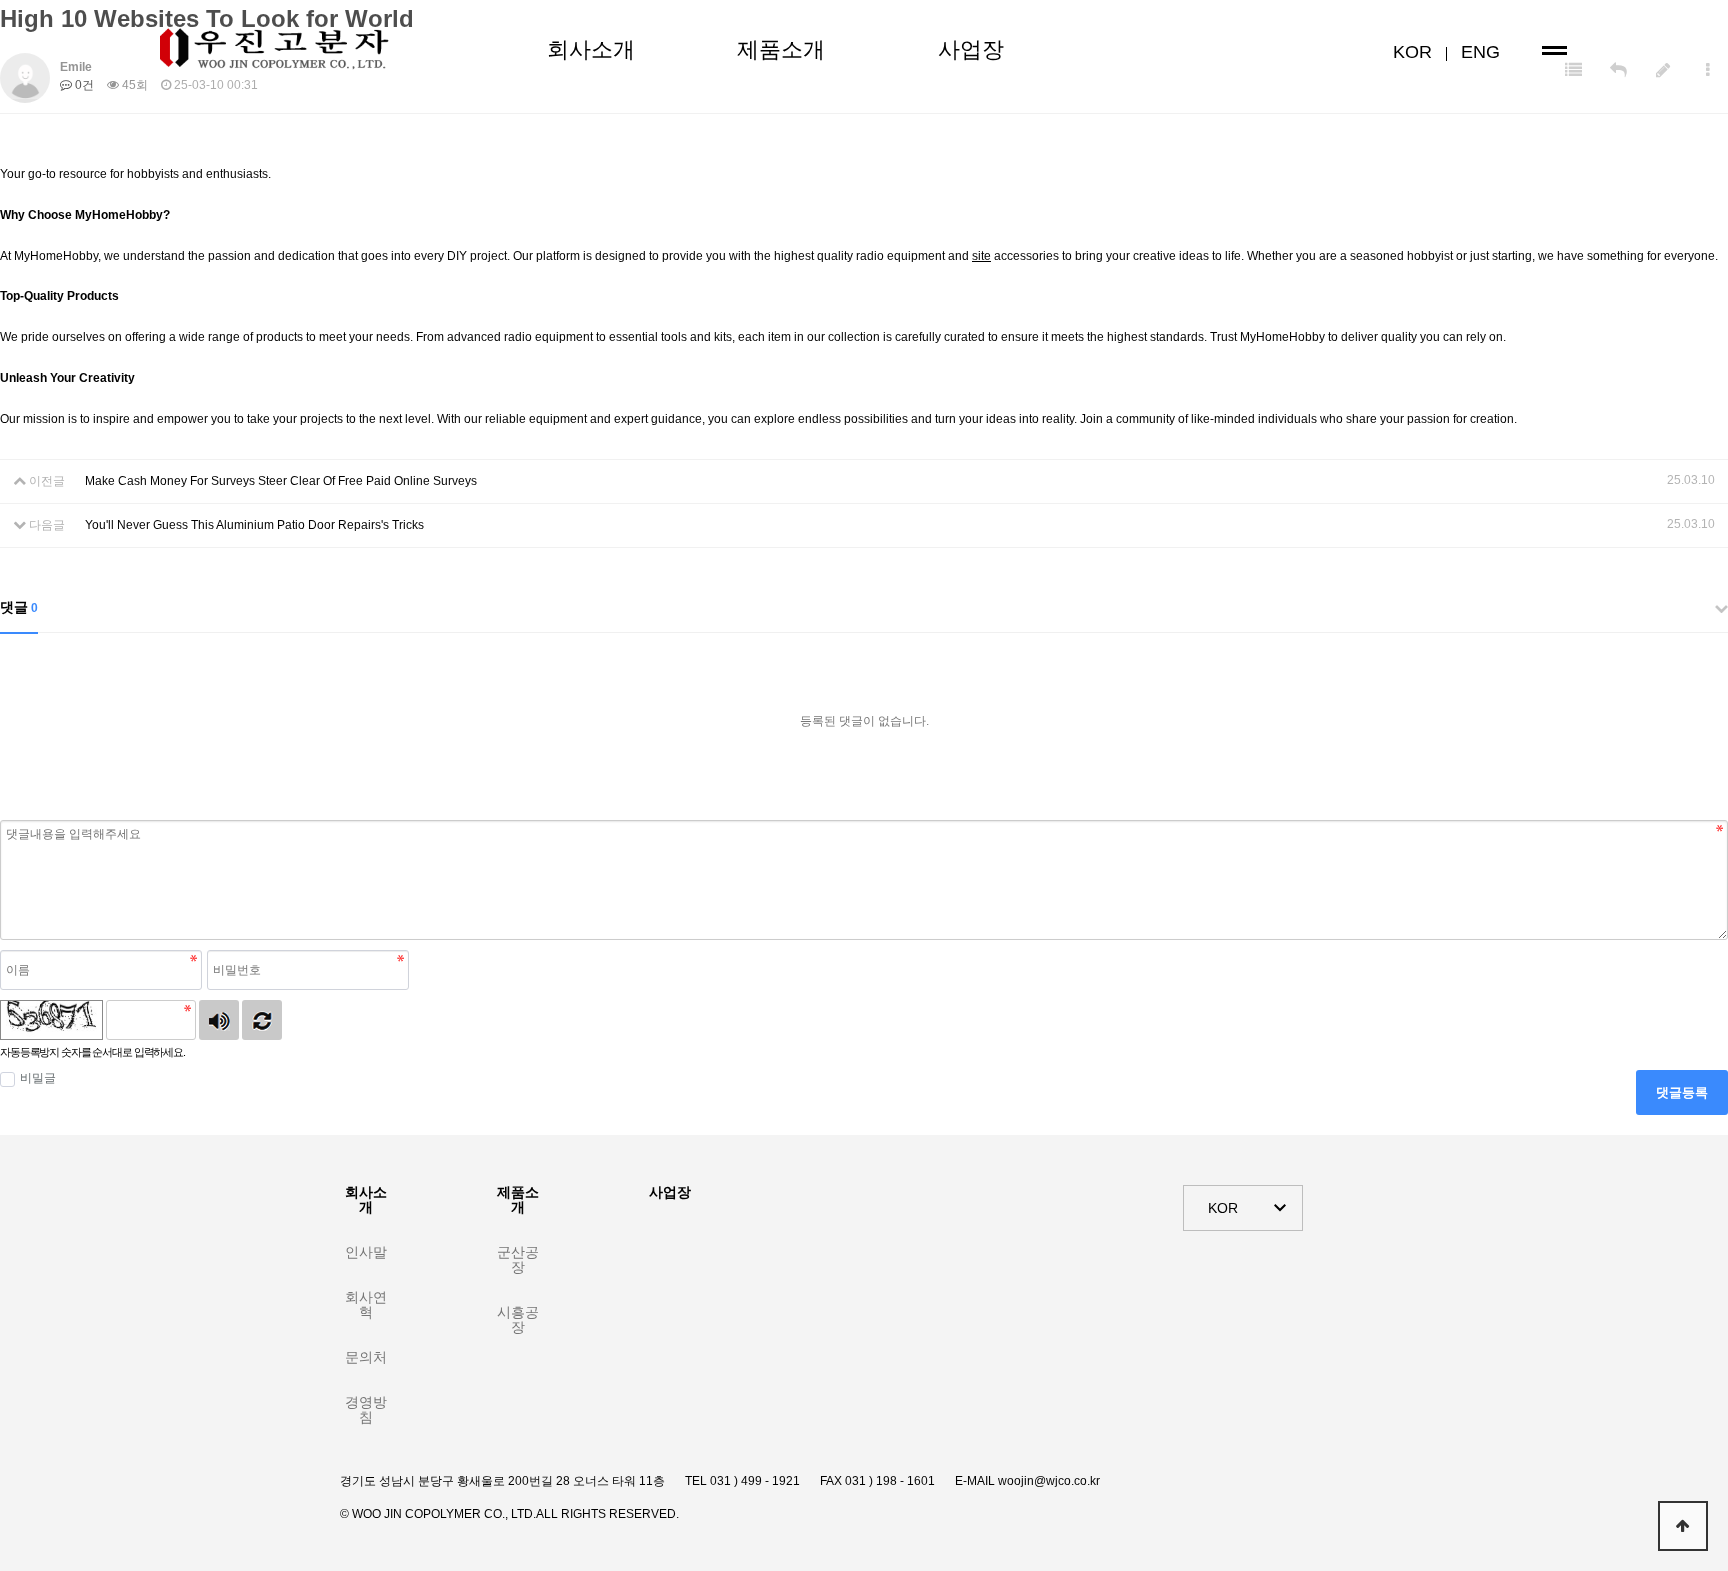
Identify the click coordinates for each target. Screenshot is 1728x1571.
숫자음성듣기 (219, 1020)
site (981, 256)
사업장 (971, 49)
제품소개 (781, 49)
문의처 (366, 1357)
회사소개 (591, 49)
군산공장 (518, 1259)
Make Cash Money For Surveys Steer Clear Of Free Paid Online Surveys (281, 481)
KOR (1412, 52)
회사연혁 (366, 1304)
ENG (1480, 52)
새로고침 (262, 1020)
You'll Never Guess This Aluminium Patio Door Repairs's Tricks (254, 525)
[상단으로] (1683, 1526)
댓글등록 (1682, 1092)
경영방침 (366, 1409)
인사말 (366, 1252)
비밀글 (38, 1078)
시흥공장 (518, 1319)
